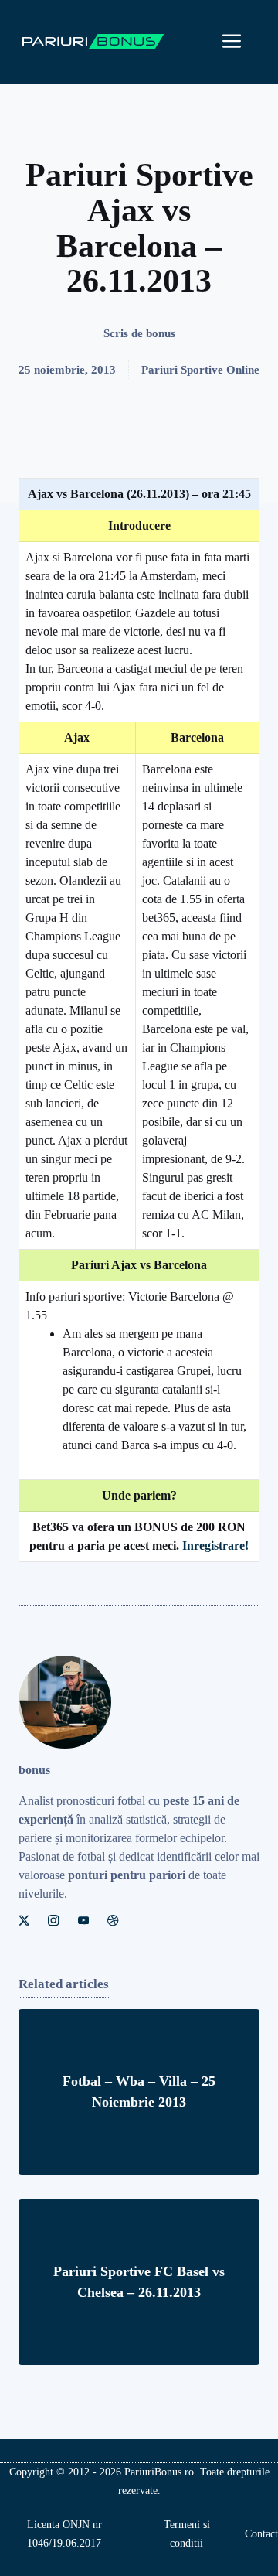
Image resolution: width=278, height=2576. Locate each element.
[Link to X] (24, 1920)
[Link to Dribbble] (113, 1920)
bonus (161, 333)
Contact (261, 2534)
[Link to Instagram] (53, 1920)
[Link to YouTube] (83, 1920)
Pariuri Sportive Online (200, 370)
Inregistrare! (215, 1546)
